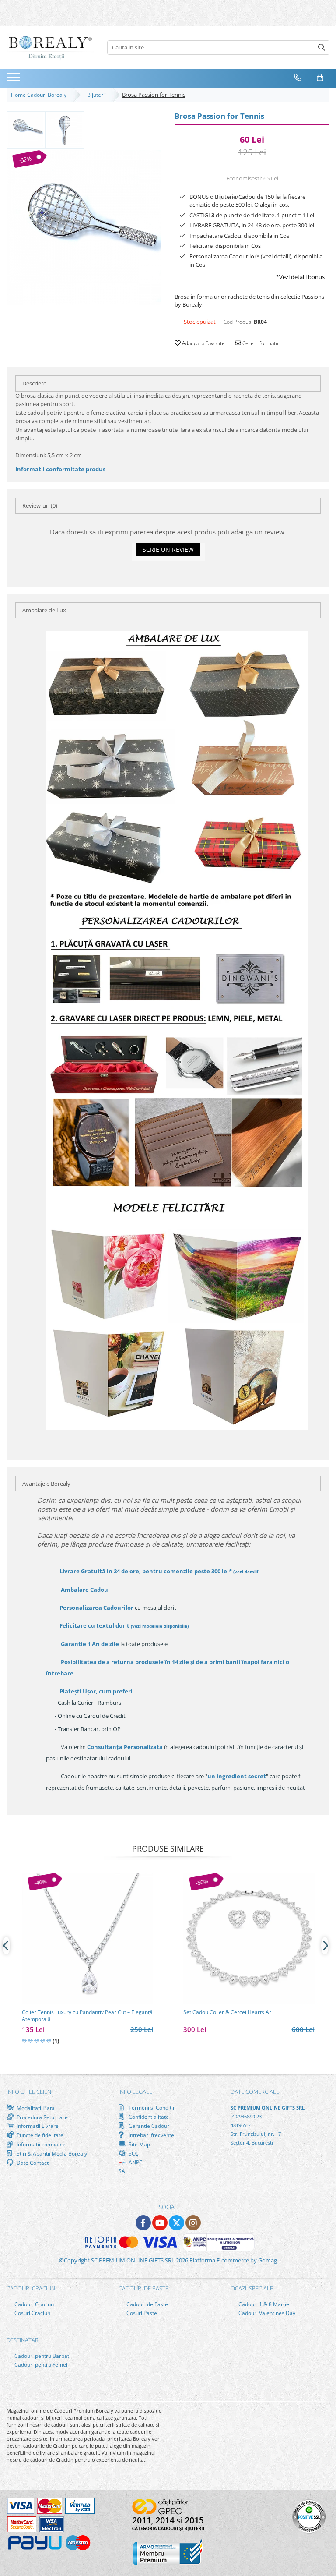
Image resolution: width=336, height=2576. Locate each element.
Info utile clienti (31, 2092)
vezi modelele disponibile (160, 1626)
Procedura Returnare (42, 2117)
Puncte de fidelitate (39, 2135)
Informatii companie (40, 2144)
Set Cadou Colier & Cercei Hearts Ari (228, 2012)
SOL (133, 2153)
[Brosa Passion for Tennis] (84, 228)
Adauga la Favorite (203, 343)
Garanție (90, 1644)
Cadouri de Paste (147, 2304)
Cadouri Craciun (33, 2304)
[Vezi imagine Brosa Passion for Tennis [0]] (26, 129)
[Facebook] (143, 2223)
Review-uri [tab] (40, 505)
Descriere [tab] (34, 383)
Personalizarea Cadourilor (96, 1608)
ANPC (135, 2162)
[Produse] (14, 80)
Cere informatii (260, 343)
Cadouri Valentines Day (266, 2313)
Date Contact (32, 2163)
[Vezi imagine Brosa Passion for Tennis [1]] (65, 129)
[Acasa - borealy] (50, 48)
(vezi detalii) (246, 1572)
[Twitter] (177, 2223)
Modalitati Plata (35, 2108)
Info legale (135, 2092)
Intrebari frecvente (151, 2135)
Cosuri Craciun (32, 2313)
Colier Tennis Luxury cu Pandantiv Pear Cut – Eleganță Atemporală (87, 2016)
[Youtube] (160, 2223)
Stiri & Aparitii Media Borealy (51, 2153)
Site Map (139, 2144)
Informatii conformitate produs (60, 469)
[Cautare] (322, 48)
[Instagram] (193, 2223)
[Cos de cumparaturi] (320, 78)
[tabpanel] (84, 228)
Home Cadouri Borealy (40, 95)
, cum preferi (96, 1691)
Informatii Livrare (37, 2126)
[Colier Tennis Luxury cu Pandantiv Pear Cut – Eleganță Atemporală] (87, 1939)
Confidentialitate (148, 2117)
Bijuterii (98, 95)
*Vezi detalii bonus (300, 277)
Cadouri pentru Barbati (42, 2356)
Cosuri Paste (141, 2313)
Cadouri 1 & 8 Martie (263, 2304)
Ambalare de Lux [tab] (44, 610)
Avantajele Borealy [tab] (46, 1484)
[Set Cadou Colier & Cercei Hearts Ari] (249, 1939)
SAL (123, 2171)
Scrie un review (168, 549)
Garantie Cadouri (149, 2126)
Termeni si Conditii (151, 2108)
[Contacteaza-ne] (298, 78)
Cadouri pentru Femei (40, 2365)
